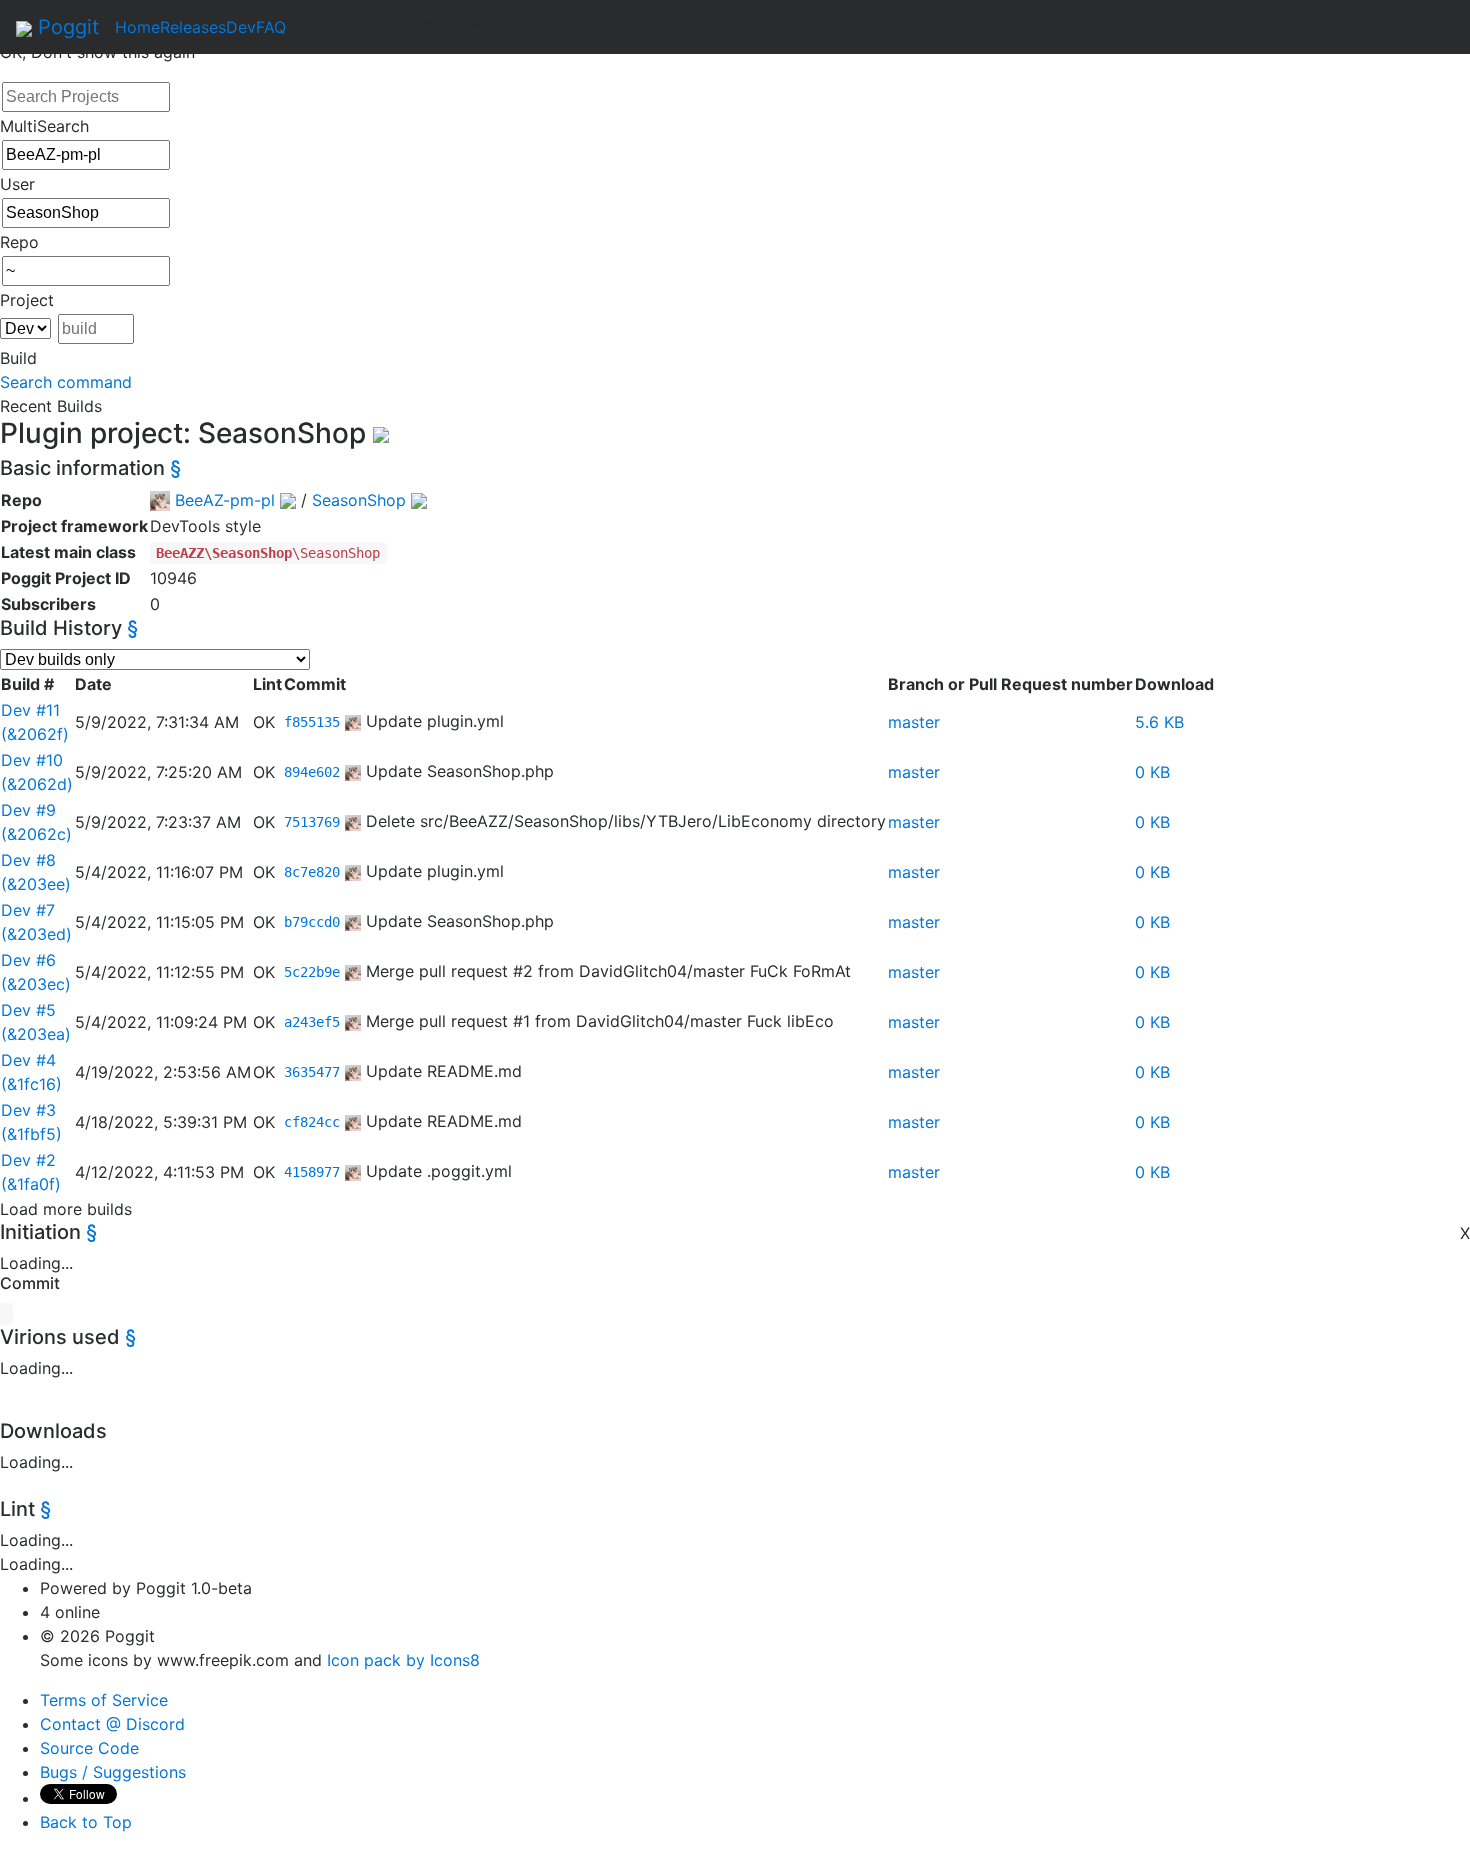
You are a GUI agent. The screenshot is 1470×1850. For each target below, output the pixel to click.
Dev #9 (28, 810)
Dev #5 (28, 1010)
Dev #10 (32, 760)
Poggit (65, 27)
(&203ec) (36, 984)
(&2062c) (36, 834)
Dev (241, 27)
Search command (66, 382)
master (914, 722)
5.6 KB (1159, 722)
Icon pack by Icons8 (403, 1660)
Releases (193, 27)
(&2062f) (35, 734)
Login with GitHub (355, 27)
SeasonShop (359, 500)
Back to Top (86, 1822)
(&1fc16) (31, 1084)
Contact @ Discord (112, 1724)
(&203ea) (36, 1034)
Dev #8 (28, 860)
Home (137, 27)
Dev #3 (28, 1110)
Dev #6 (28, 960)
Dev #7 (28, 910)
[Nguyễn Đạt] (353, 721)
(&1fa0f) (31, 1184)
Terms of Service (104, 1700)
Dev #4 (28, 1060)
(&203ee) (36, 884)
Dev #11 (30, 710)
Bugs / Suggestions (113, 1772)
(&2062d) (37, 784)
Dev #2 (28, 1160)
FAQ (271, 27)
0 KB (1152, 772)
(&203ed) (36, 934)
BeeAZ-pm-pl (225, 500)
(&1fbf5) (31, 1134)
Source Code (89, 1748)
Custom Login (477, 27)
